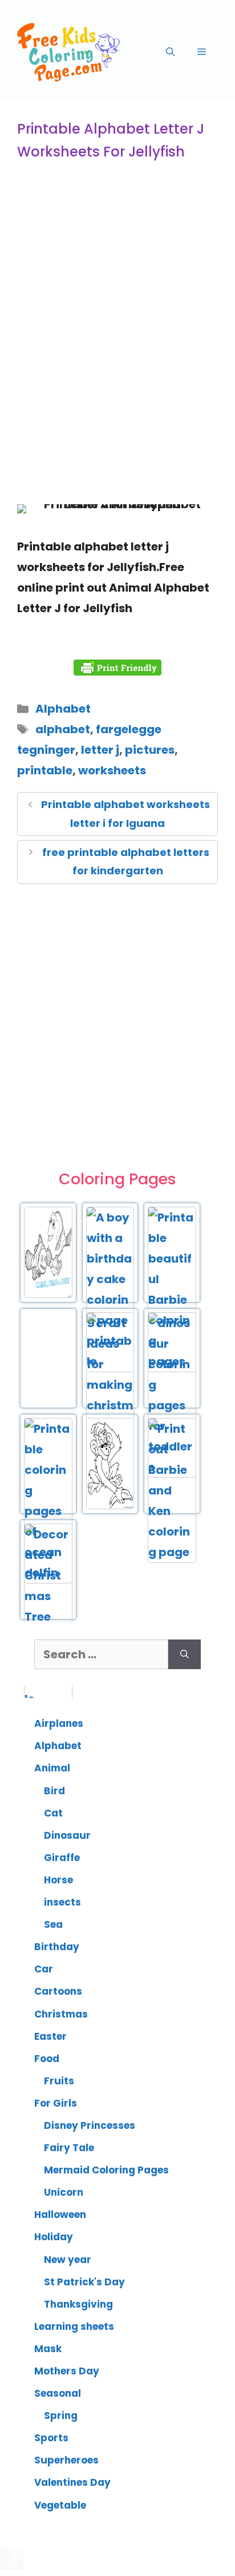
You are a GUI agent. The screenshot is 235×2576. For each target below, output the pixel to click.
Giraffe (62, 1858)
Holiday (54, 2237)
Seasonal (58, 2393)
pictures (150, 750)
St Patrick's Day (84, 2282)
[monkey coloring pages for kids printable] (110, 1507)
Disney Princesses (90, 2125)
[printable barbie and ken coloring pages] (172, 1552)
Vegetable (60, 2505)
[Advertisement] (117, 364)
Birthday (57, 1947)
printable (45, 770)
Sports (51, 2438)
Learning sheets (74, 2326)
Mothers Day (67, 2371)
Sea (53, 1924)
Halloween (60, 2215)
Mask (48, 2349)
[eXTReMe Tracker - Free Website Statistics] (12, 2566)
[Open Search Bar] (170, 52)
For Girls (56, 2103)
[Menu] (202, 52)
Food (47, 2059)
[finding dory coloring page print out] (48, 1296)
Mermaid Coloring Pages (106, 2170)
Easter (50, 2036)
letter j (100, 750)
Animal (52, 1768)
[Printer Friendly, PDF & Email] (117, 668)
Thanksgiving (78, 2304)
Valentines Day (72, 2482)
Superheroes (66, 2460)
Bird (54, 1791)
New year (68, 2260)
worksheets (112, 770)
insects (62, 1902)
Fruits (59, 2081)
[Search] (185, 1654)
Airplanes (59, 1723)
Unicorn (64, 2192)
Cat (53, 1813)
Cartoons (58, 1991)
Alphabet (63, 709)
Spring (61, 2416)
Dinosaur (67, 1835)
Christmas (61, 2014)
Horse (58, 1880)
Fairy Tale (69, 2148)
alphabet (63, 729)
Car (44, 1969)
